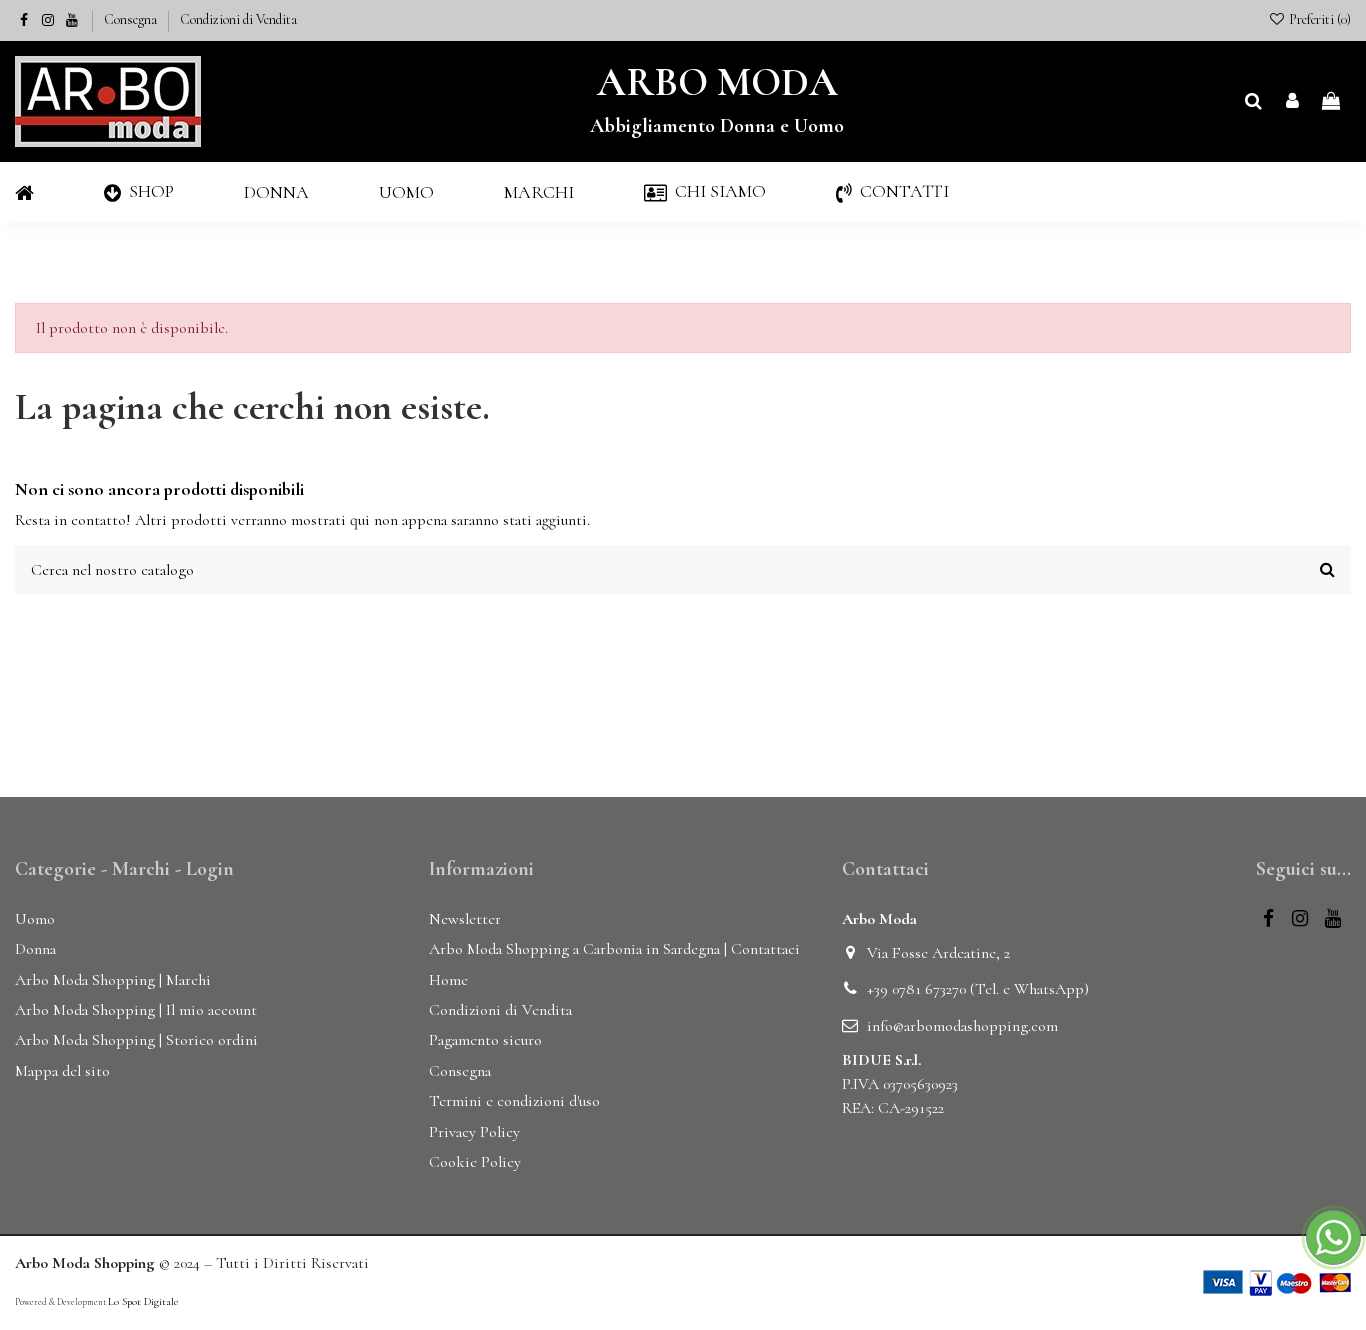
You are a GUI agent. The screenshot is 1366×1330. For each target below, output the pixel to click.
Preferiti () (1318, 19)
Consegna (132, 19)
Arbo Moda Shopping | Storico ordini (136, 1040)
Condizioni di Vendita (238, 19)
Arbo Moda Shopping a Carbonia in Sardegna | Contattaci (614, 949)
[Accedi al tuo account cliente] (1292, 102)
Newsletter (465, 919)
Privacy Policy (474, 1132)
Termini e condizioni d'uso (514, 1101)
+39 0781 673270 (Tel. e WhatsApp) (978, 989)
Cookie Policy (475, 1162)
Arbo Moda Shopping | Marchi (113, 980)
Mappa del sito (62, 1071)
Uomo (35, 919)
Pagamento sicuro (485, 1040)
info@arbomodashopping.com (962, 1026)
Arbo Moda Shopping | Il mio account (136, 1010)
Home (448, 980)
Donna (35, 949)
